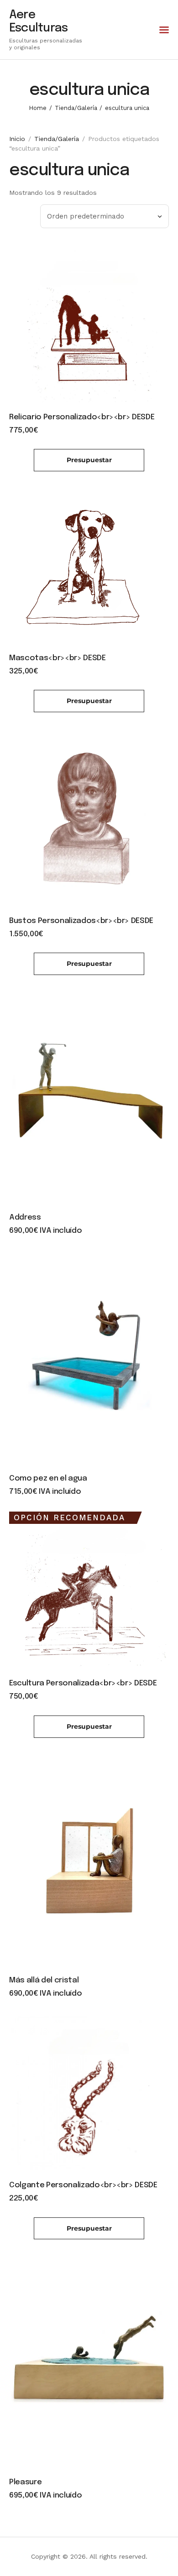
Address (25, 1218)
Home (38, 108)
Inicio (17, 139)
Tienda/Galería (76, 108)
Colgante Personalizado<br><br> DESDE (83, 2185)
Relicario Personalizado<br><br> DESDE (82, 417)
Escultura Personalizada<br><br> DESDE (83, 1683)
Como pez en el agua (48, 1478)
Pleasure (25, 2482)
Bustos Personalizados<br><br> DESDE (81, 921)
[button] (164, 30)
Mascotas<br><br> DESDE (58, 658)
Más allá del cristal (44, 1980)
